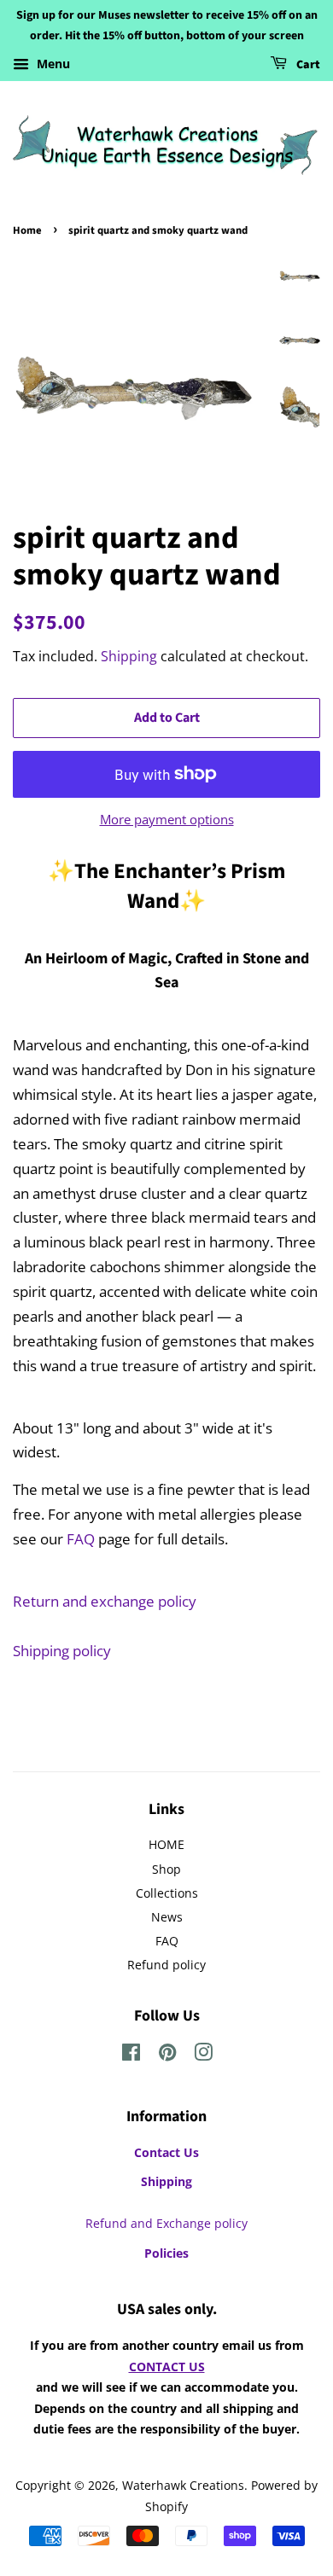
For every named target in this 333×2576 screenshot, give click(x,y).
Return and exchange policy (105, 1601)
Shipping (129, 656)
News (167, 1917)
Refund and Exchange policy (166, 2223)
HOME (166, 1844)
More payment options (167, 819)
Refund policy (166, 1965)
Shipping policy (62, 1651)
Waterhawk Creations (183, 2485)
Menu (52, 64)
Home (27, 230)
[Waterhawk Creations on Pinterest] (167, 2055)
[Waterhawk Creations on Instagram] (203, 2055)
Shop (166, 1869)
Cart (307, 65)
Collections (167, 1893)
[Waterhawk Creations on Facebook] (131, 2055)
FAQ (81, 1539)
